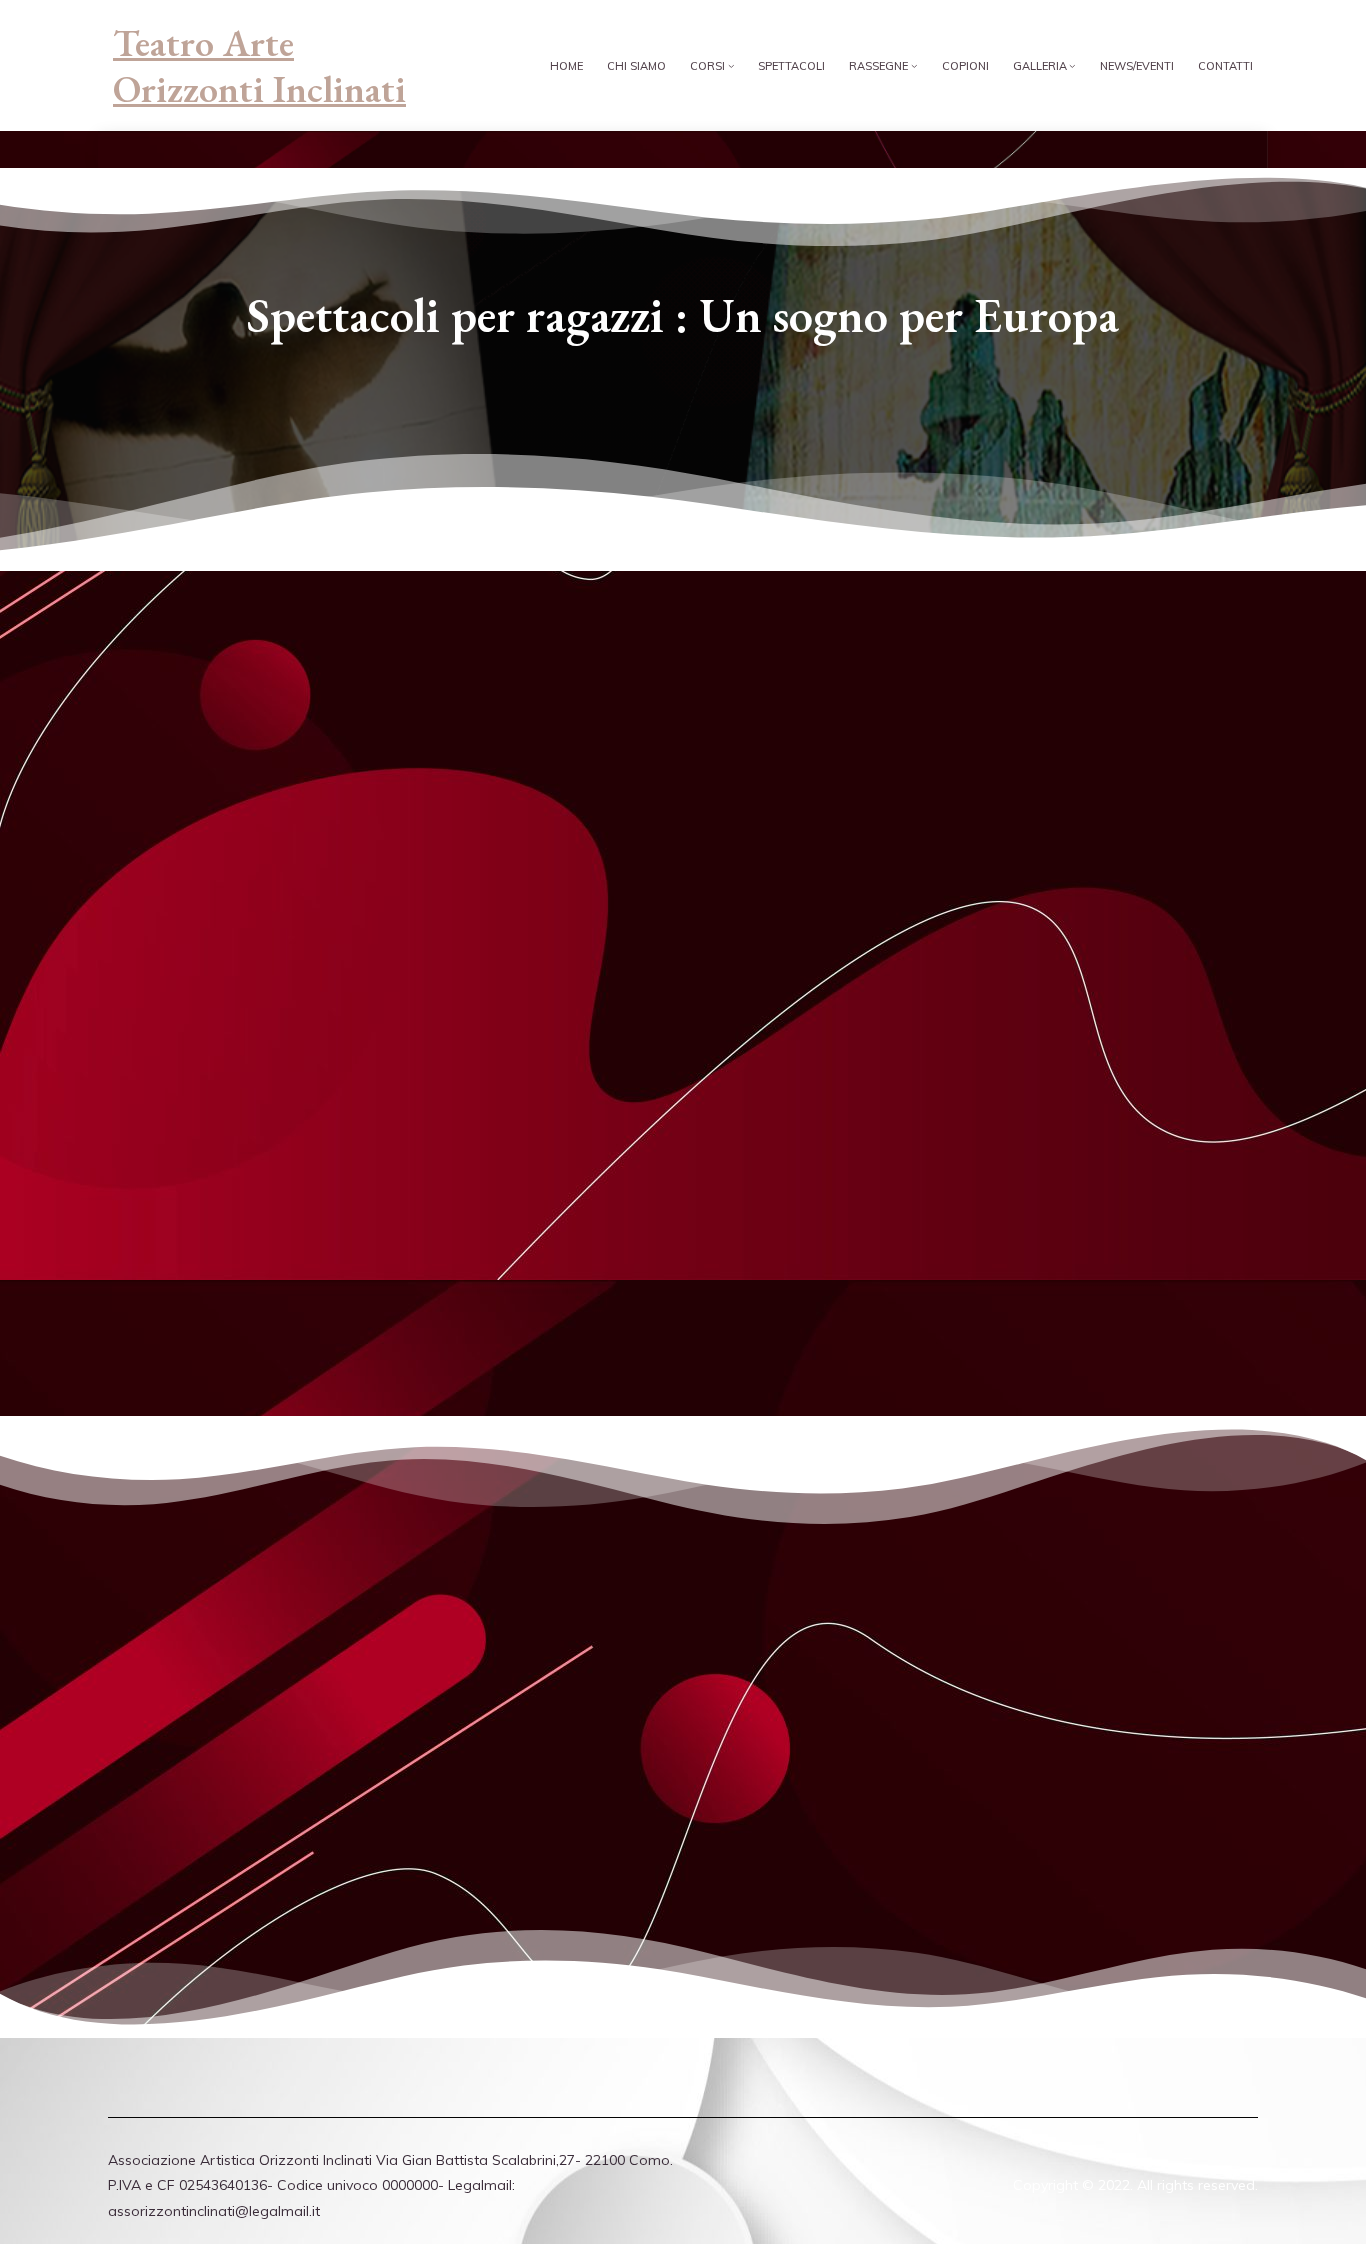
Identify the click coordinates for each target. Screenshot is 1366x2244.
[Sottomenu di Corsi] (731, 65)
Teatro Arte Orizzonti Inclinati (259, 65)
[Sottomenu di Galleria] (1072, 65)
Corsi (707, 66)
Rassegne (878, 66)
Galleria (1040, 66)
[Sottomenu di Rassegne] (914, 65)
